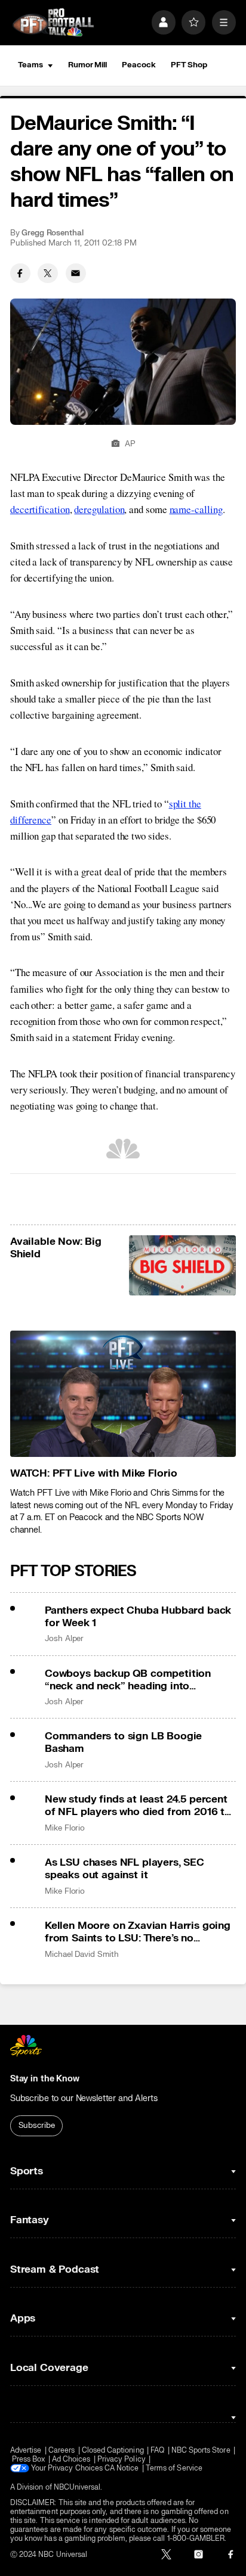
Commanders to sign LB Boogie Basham (123, 1742)
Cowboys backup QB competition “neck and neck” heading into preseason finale (128, 1680)
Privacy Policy (122, 2460)
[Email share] (76, 274)
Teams (30, 65)
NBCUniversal (77, 2488)
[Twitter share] (48, 274)
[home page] (53, 23)
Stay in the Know (45, 2079)
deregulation (99, 509)
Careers (61, 2451)
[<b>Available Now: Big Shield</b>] (183, 1265)
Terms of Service (174, 2468)
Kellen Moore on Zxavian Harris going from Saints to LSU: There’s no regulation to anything (138, 1932)
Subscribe (37, 2126)
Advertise (26, 2451)
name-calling (196, 509)
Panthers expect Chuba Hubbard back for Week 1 (138, 1617)
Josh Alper (64, 1639)
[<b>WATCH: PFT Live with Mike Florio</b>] (123, 1394)
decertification (40, 509)
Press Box (29, 2460)
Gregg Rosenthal (53, 233)
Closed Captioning (113, 2451)
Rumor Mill (87, 65)
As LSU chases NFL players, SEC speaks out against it (124, 1869)
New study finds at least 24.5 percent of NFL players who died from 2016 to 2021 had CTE (138, 1806)
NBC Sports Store (201, 2451)
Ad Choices (71, 2460)
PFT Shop (189, 65)
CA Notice (122, 2468)
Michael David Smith (82, 1954)
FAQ (157, 2451)
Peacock (139, 65)
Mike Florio (65, 1828)
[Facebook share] (20, 274)
